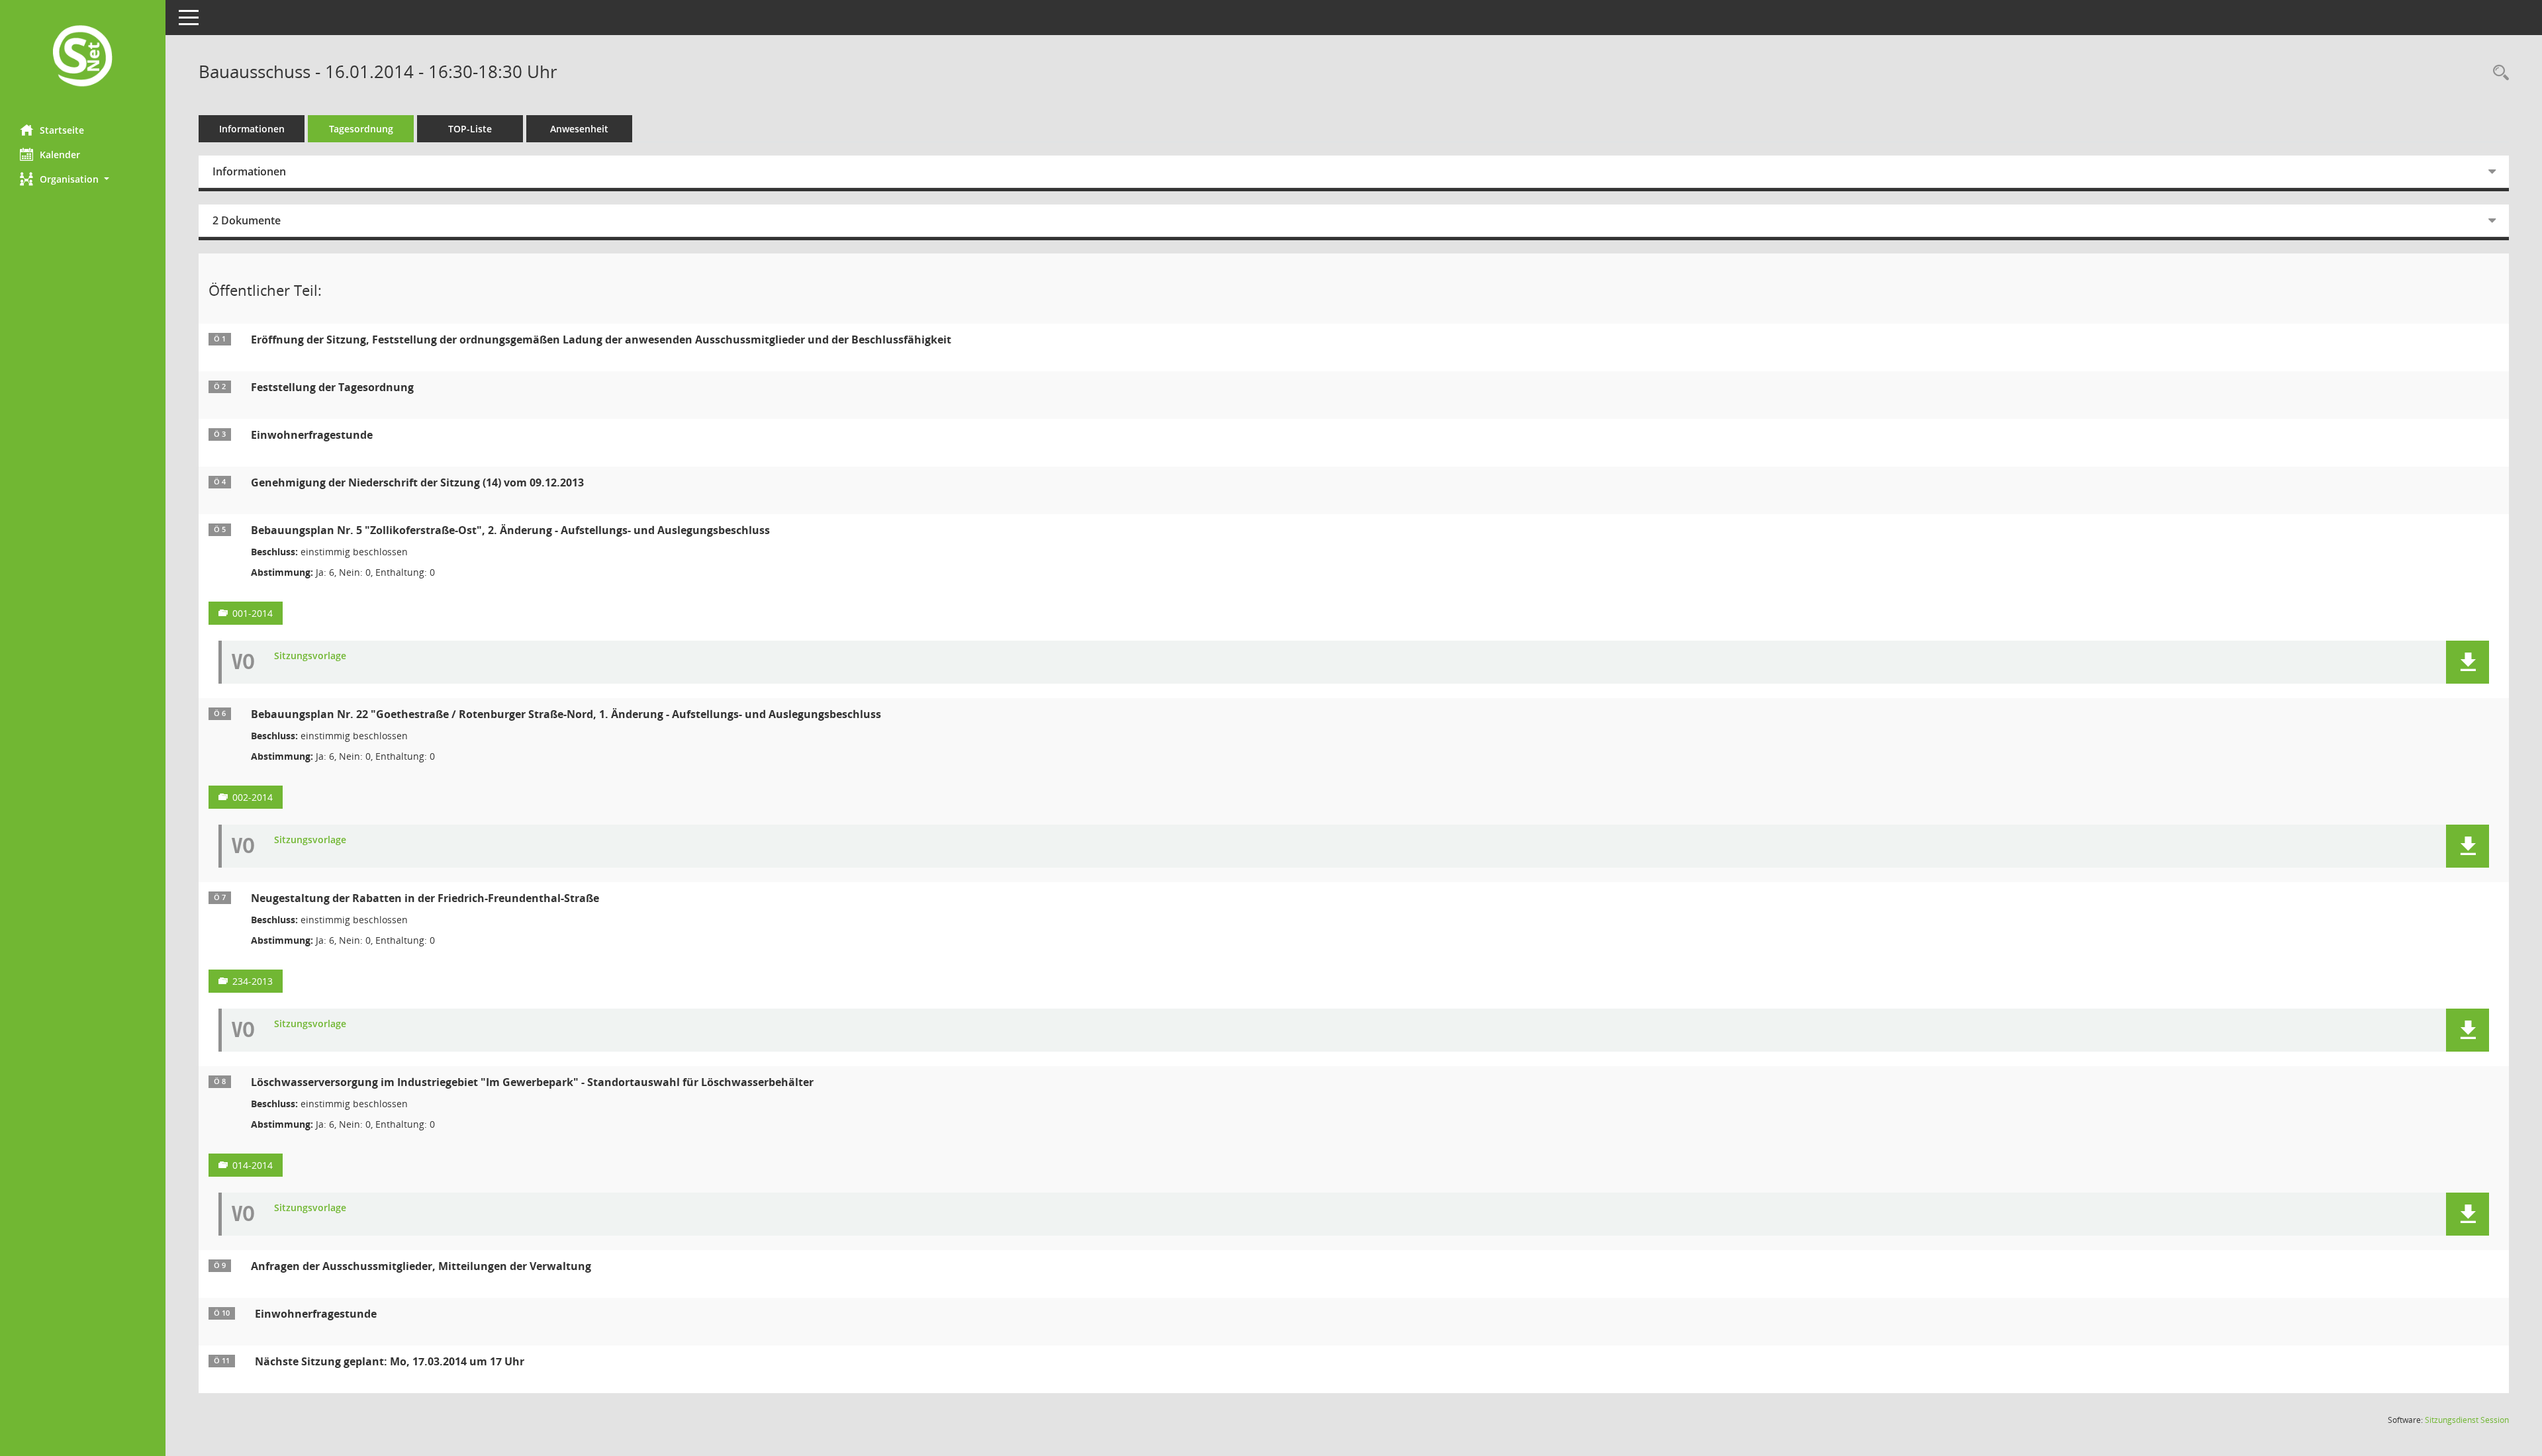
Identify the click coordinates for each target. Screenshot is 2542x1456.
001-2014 (253, 613)
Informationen (252, 129)
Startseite (62, 130)
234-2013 (253, 981)
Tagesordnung (361, 129)
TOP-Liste (470, 129)
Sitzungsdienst (2467, 1420)
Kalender (60, 155)
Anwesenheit (579, 129)
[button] (83, 179)
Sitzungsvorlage (310, 656)
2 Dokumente (247, 220)
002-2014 (253, 797)
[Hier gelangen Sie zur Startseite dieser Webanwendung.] (83, 57)
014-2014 (253, 1165)
